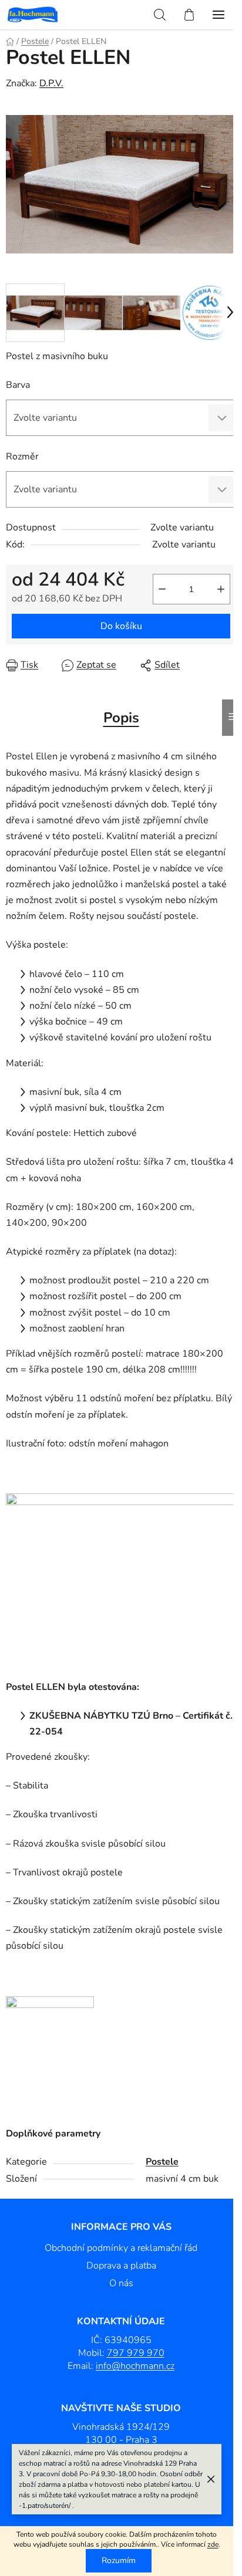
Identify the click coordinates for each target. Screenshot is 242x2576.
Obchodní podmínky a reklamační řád (121, 2248)
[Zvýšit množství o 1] (221, 589)
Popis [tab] (121, 718)
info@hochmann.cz (135, 2366)
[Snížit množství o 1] (162, 589)
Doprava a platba (121, 2266)
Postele (162, 2162)
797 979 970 (136, 2353)
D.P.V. (51, 83)
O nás (121, 2283)
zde (213, 2544)
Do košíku (121, 626)
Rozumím (119, 2560)
